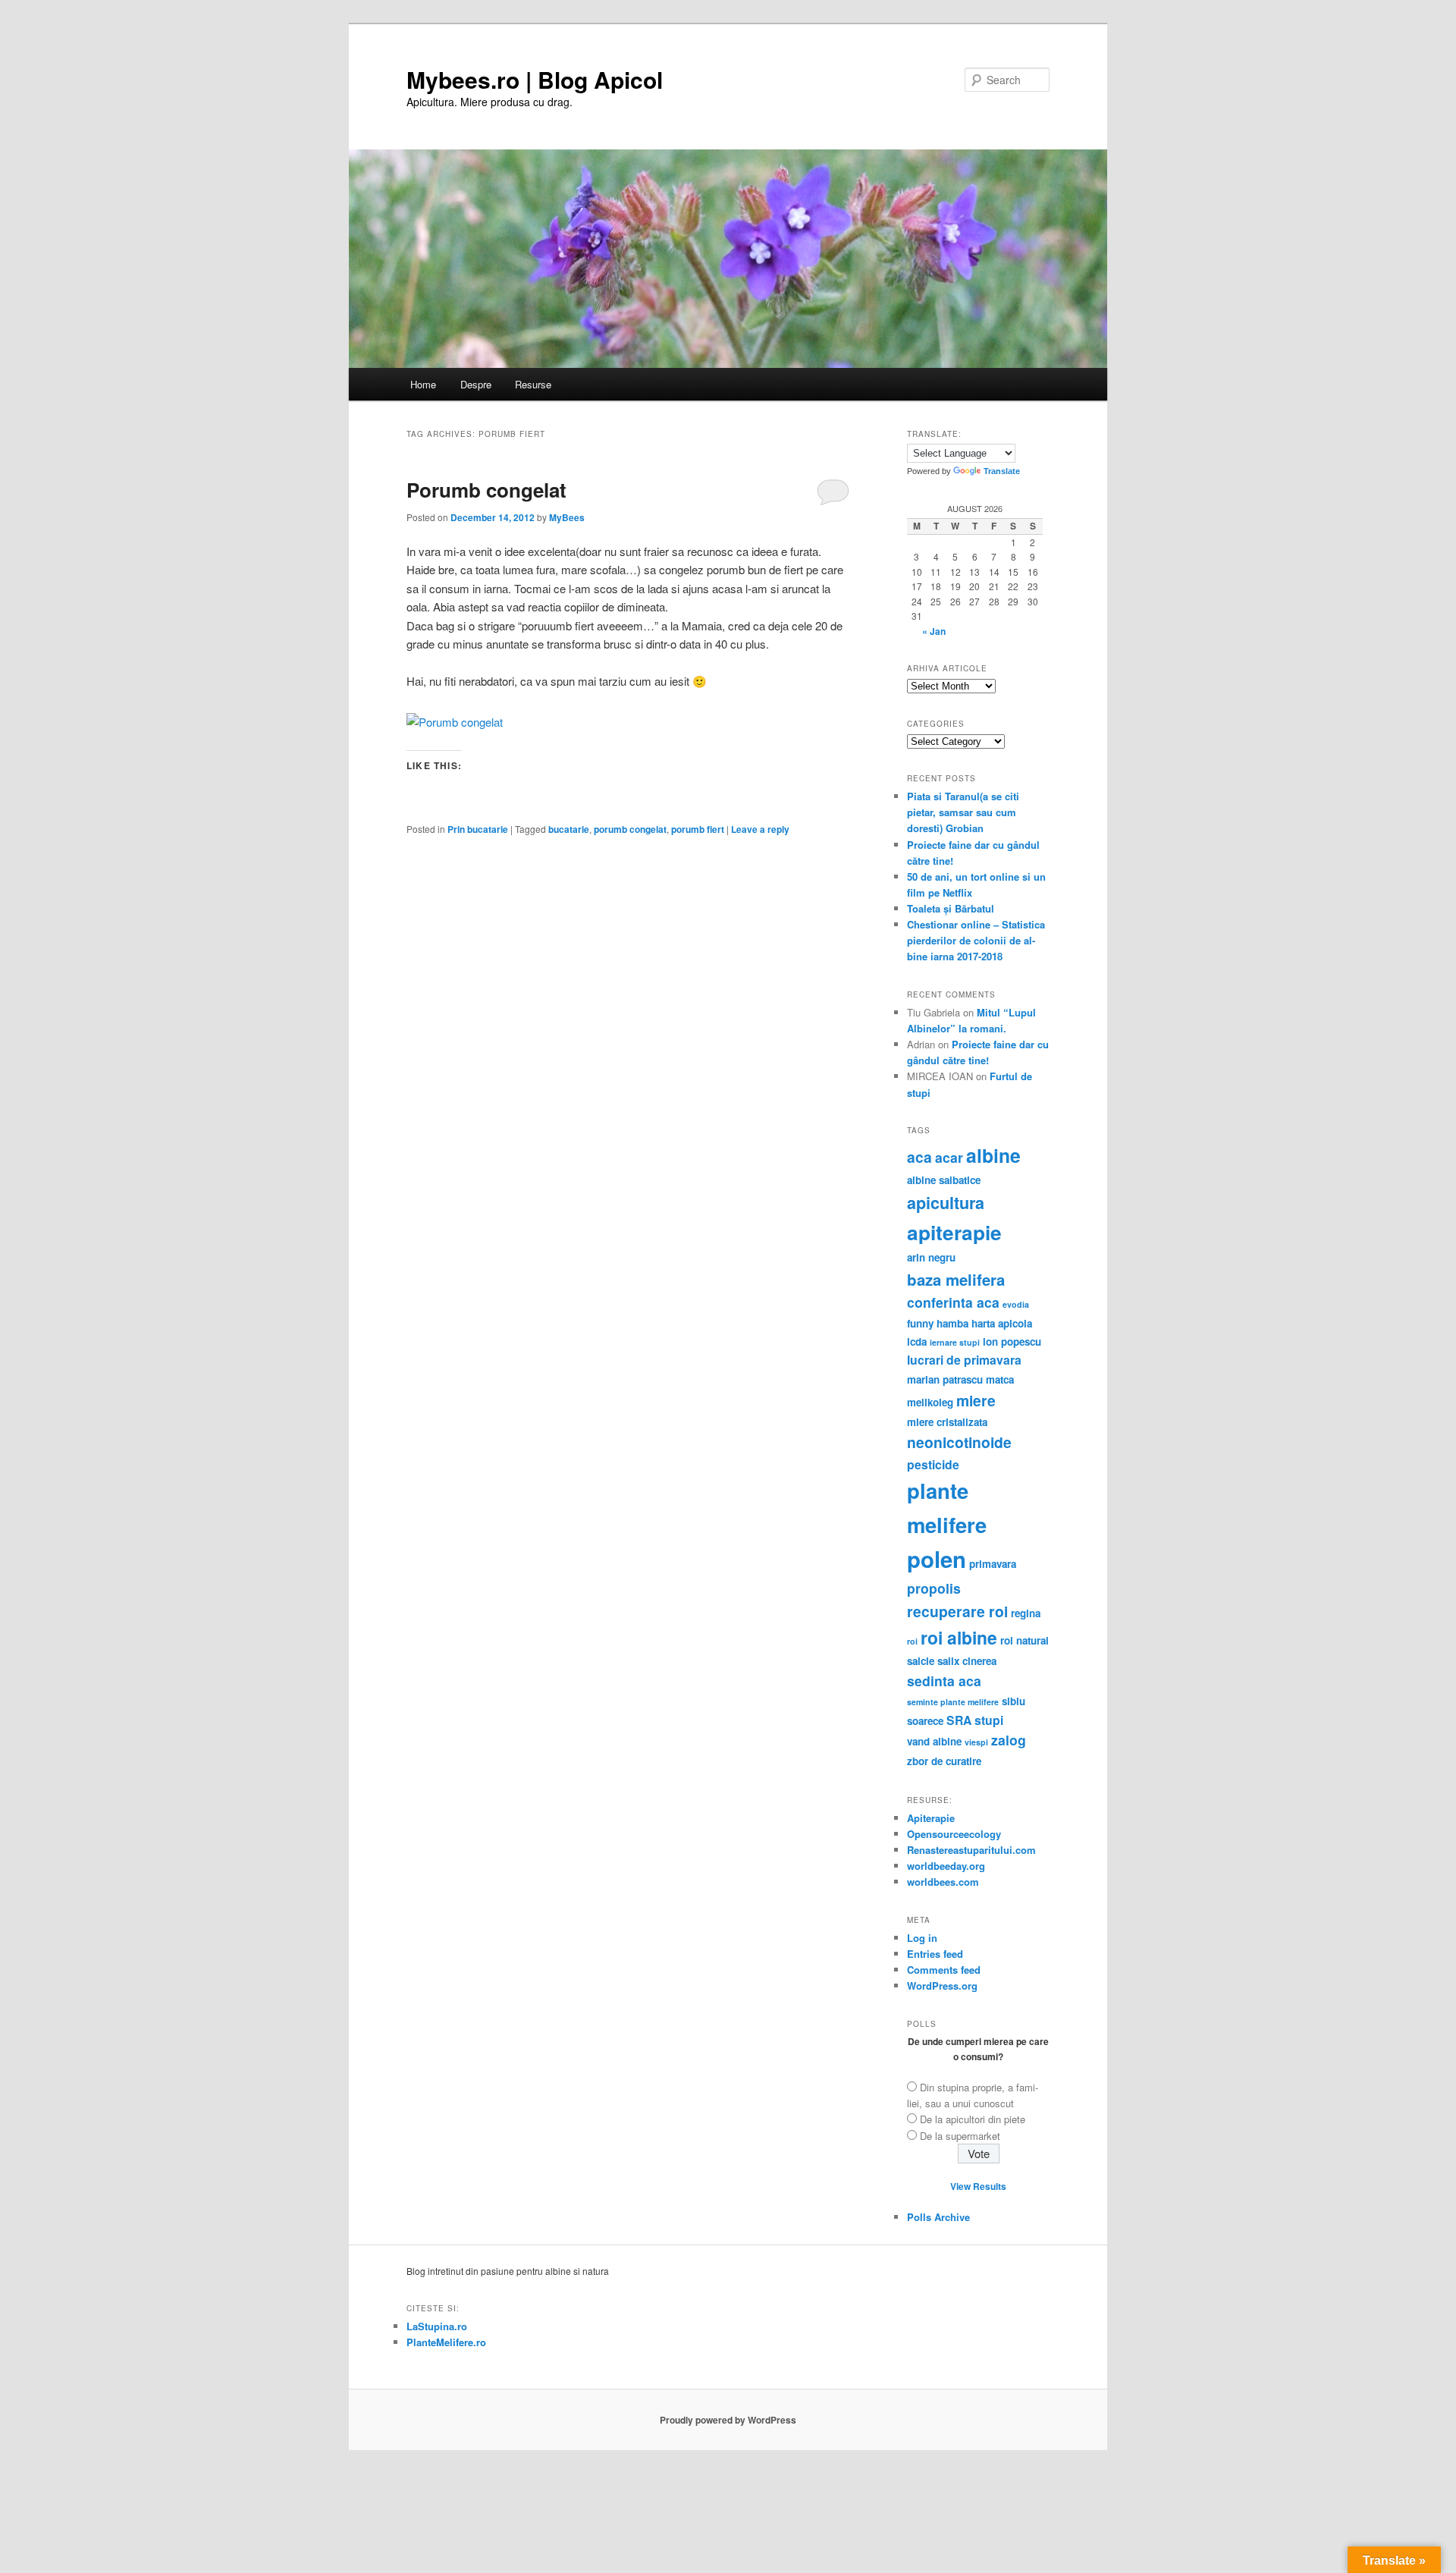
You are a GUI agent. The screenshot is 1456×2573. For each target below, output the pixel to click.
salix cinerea (967, 1661)
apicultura (946, 1203)
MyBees (567, 517)
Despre (476, 384)
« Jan (934, 631)
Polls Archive (938, 2217)
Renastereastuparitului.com (971, 1850)
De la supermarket (960, 2136)
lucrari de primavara (964, 1360)
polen (937, 1559)
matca (1000, 1379)
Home (423, 384)
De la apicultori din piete (973, 2119)
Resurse (533, 384)
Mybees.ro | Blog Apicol (535, 79)
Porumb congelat (486, 490)
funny (920, 1323)
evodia (1016, 1304)
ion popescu (1012, 1341)
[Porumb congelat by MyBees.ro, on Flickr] (455, 722)
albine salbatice (944, 1180)
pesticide (933, 1464)
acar (949, 1157)
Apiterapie (931, 1818)
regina (1026, 1613)
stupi (989, 1720)
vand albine (934, 1741)
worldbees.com (943, 1882)
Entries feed (935, 1954)
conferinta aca (953, 1302)
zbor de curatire (944, 1761)
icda (917, 1341)
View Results (978, 2186)
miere (976, 1400)
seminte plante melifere (953, 1702)
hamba (952, 1323)
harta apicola (1002, 1323)
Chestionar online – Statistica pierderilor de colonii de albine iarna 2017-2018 (976, 940)
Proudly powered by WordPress (728, 2420)
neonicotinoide (959, 1442)
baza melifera (956, 1279)
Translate (1002, 471)
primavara (993, 1564)
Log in (922, 1938)
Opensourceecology (954, 1834)
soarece (925, 1721)
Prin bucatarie (478, 829)
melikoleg (930, 1402)
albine (993, 1155)
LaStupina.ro (437, 2326)
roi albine (959, 1637)
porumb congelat (630, 829)
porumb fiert (698, 829)
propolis (934, 1588)
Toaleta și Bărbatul (951, 908)
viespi (976, 1742)
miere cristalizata (947, 1422)
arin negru (931, 1257)
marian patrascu (945, 1379)
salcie (921, 1661)
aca (919, 1157)
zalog (1009, 1740)
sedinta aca (944, 1681)
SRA (959, 1720)
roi (912, 1641)
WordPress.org (942, 1986)
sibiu (1014, 1701)
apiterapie (954, 1232)
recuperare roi (957, 1611)
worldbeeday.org (946, 1866)
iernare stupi (955, 1342)
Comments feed (944, 1970)
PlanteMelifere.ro (446, 2342)
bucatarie (569, 829)
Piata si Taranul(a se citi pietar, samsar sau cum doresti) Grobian (963, 812)
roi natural (1025, 1640)
